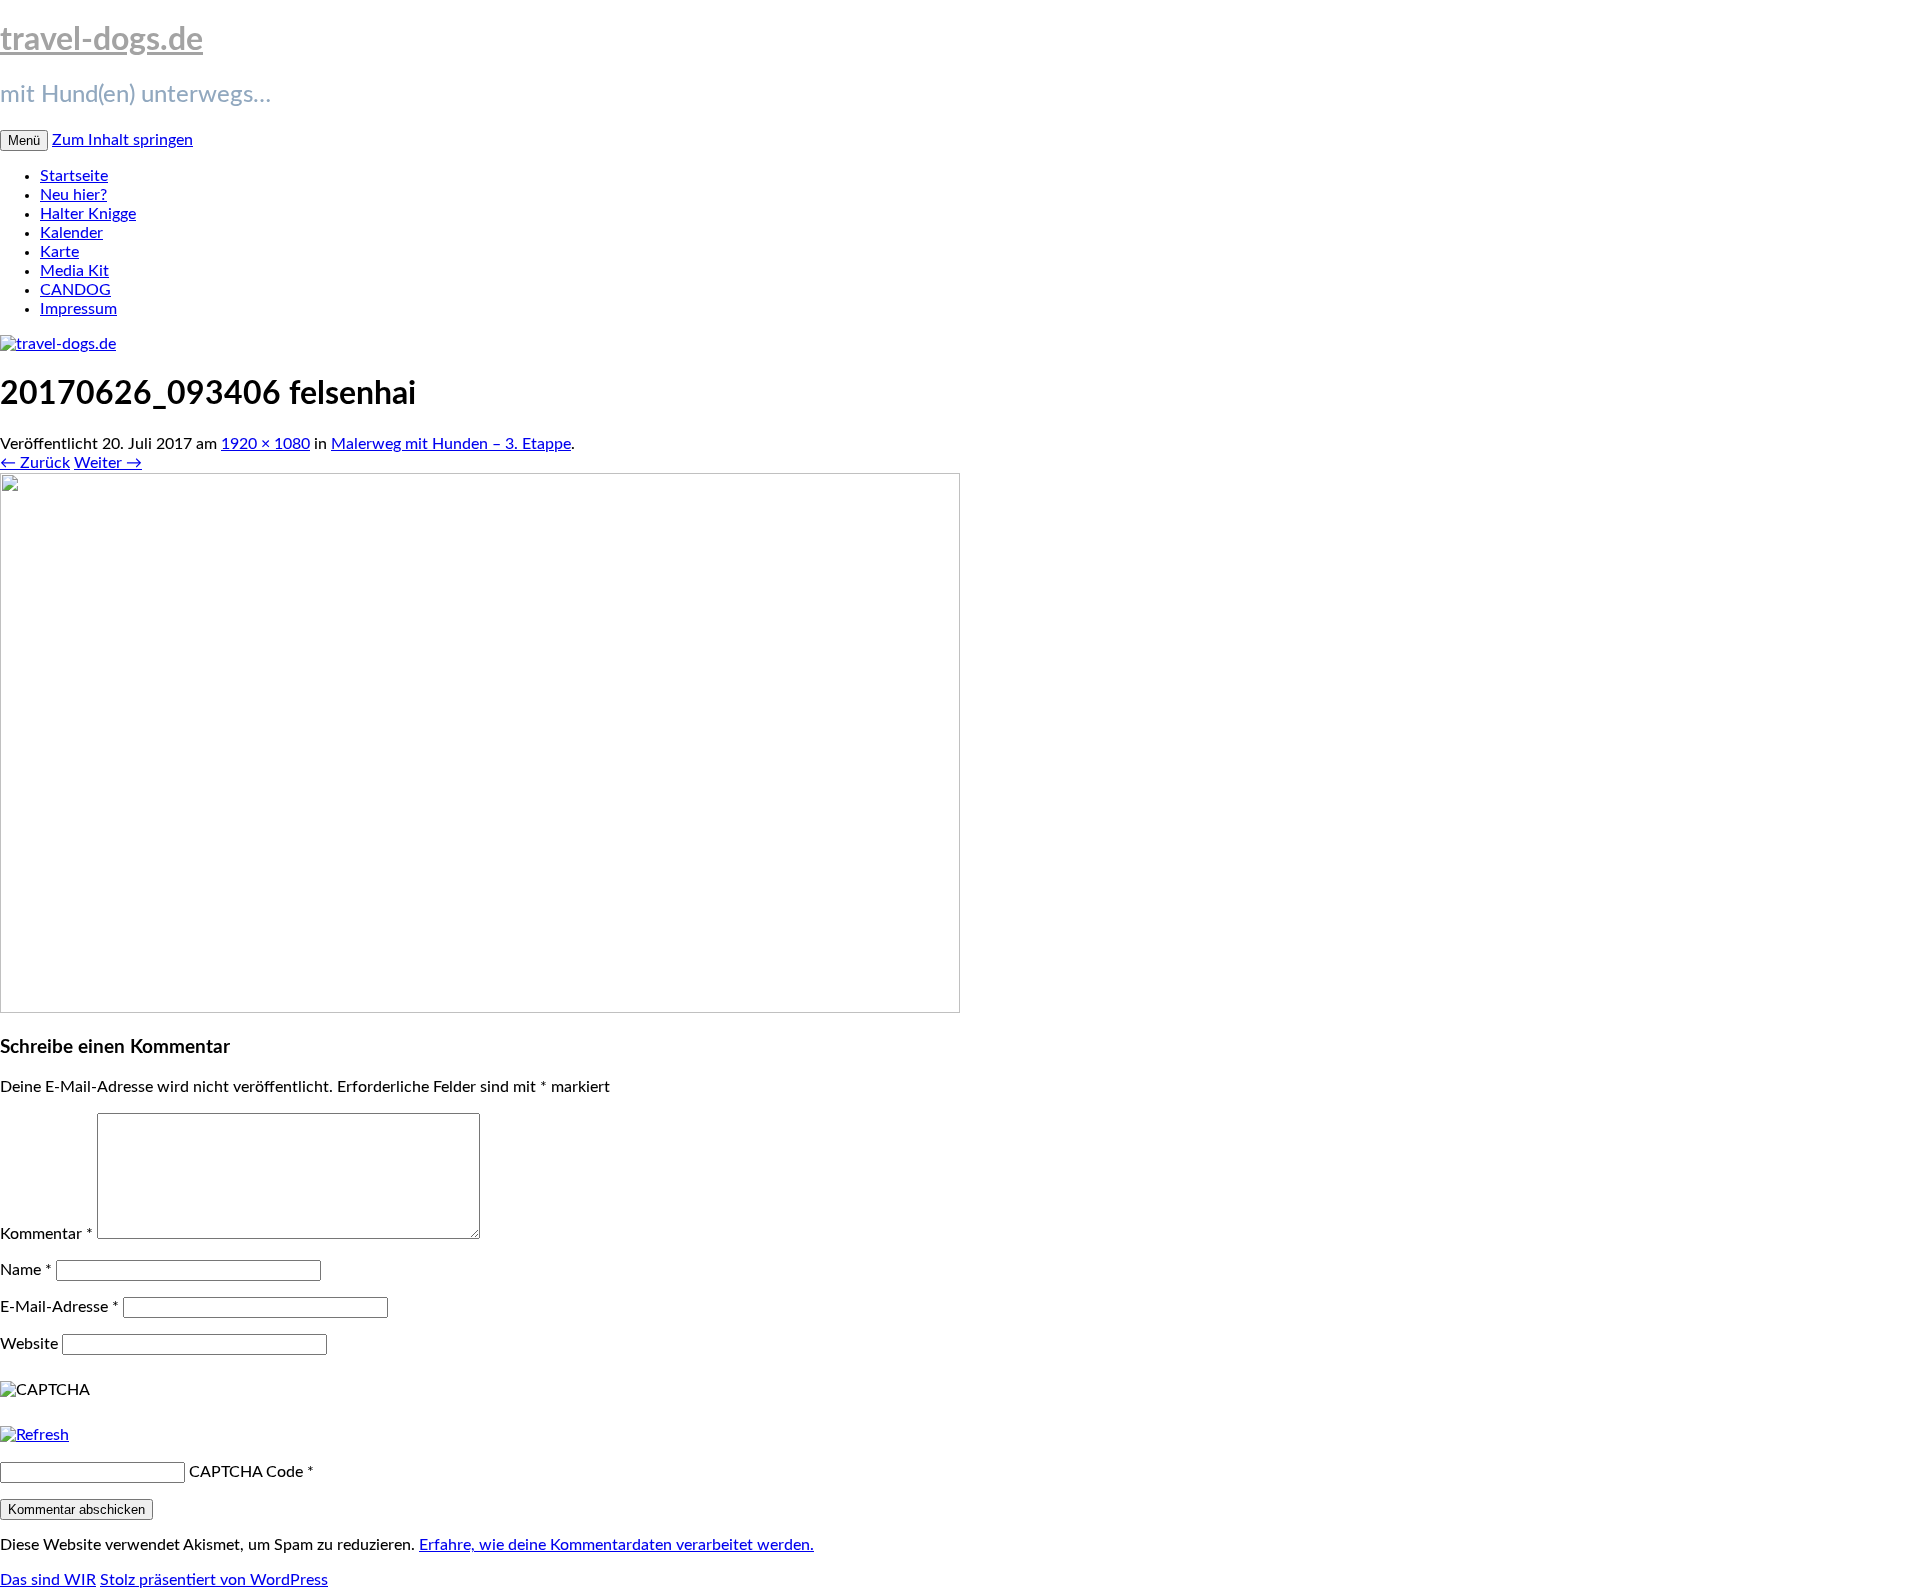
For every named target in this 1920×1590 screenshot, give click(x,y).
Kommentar (46, 1234)
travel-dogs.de (101, 40)
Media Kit (74, 271)
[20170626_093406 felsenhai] (480, 1008)
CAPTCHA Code (246, 1472)
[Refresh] (34, 1435)
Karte (59, 252)
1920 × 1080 (265, 444)
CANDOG (75, 290)
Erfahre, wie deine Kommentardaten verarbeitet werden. (616, 1545)
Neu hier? (73, 195)
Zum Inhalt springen (122, 140)
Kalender (71, 233)
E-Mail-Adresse (59, 1307)
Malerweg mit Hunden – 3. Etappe (451, 444)
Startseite (74, 176)
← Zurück (35, 463)
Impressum (78, 309)
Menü (24, 140)
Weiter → (108, 463)
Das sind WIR (48, 1580)
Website (29, 1344)
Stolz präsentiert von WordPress (214, 1580)
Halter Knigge (88, 214)
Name (26, 1270)
